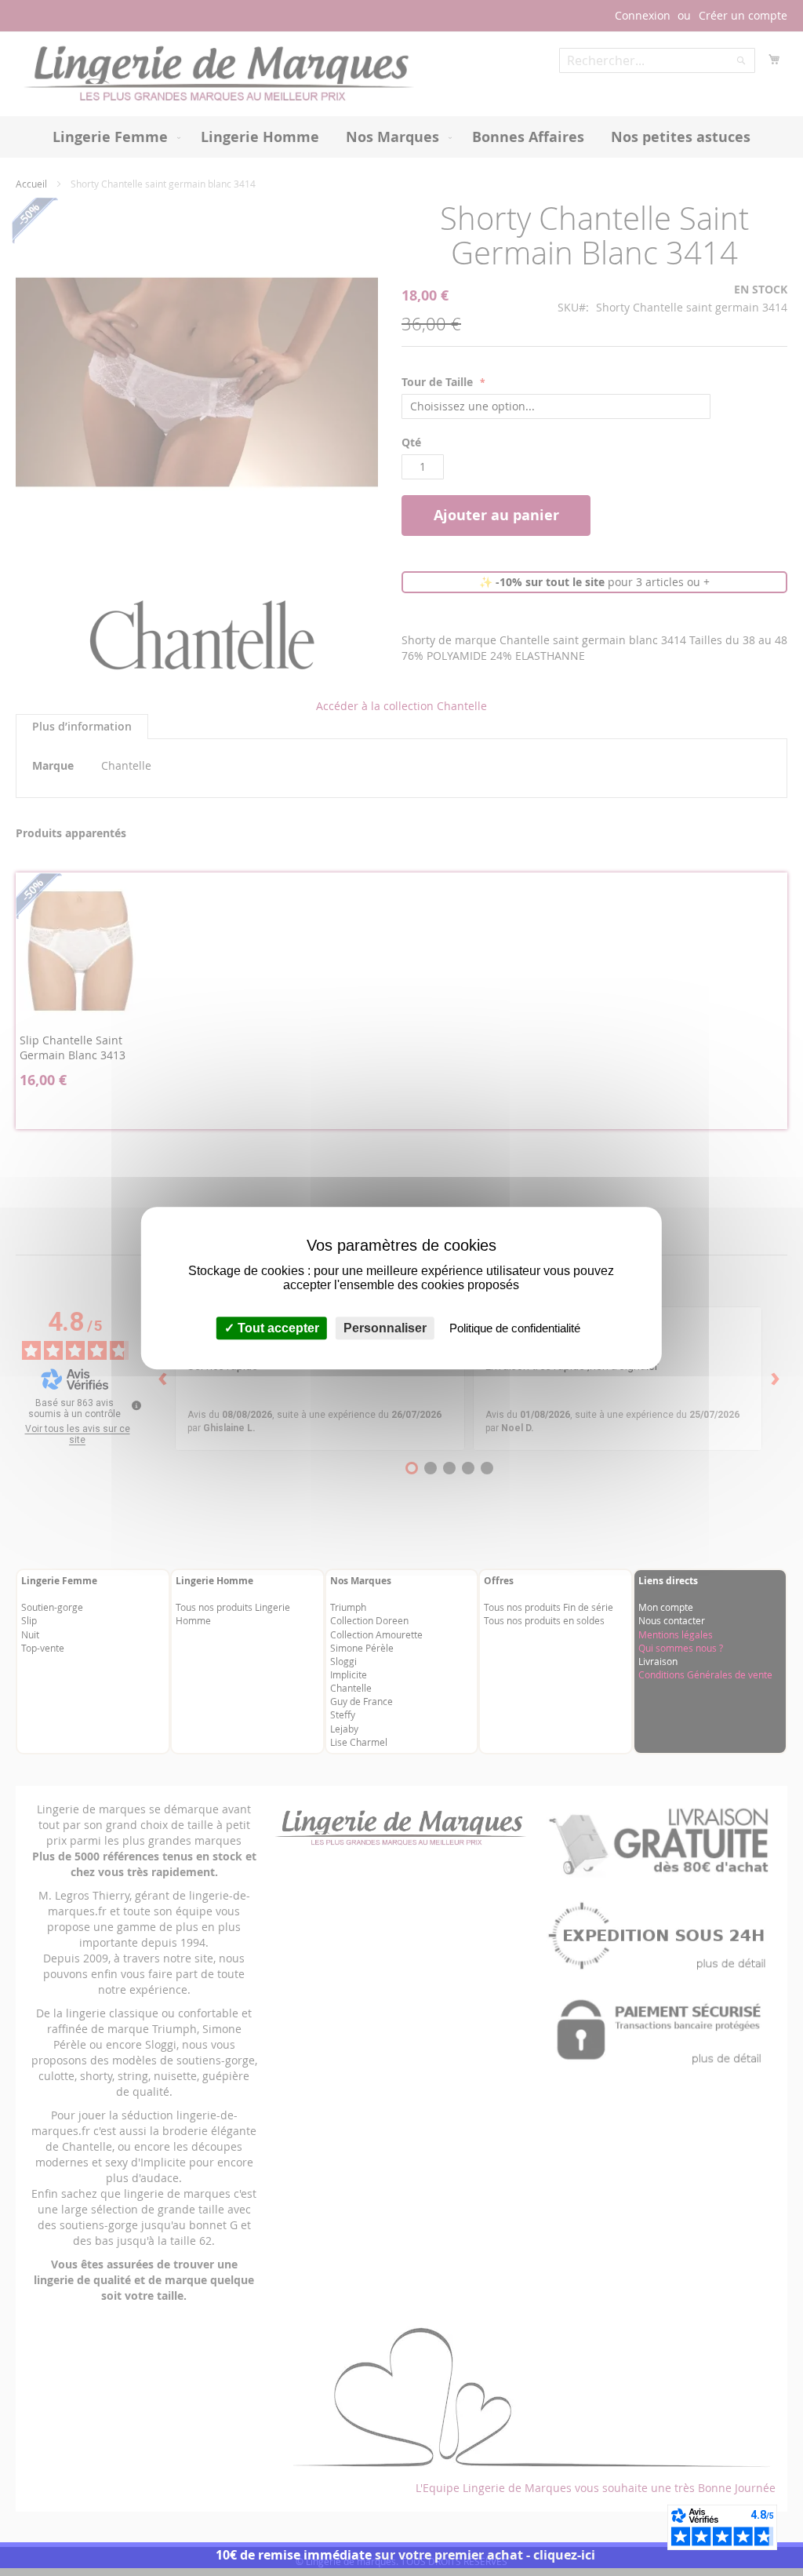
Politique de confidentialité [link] (515, 1328)
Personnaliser (385, 1328)
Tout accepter (277, 1328)
